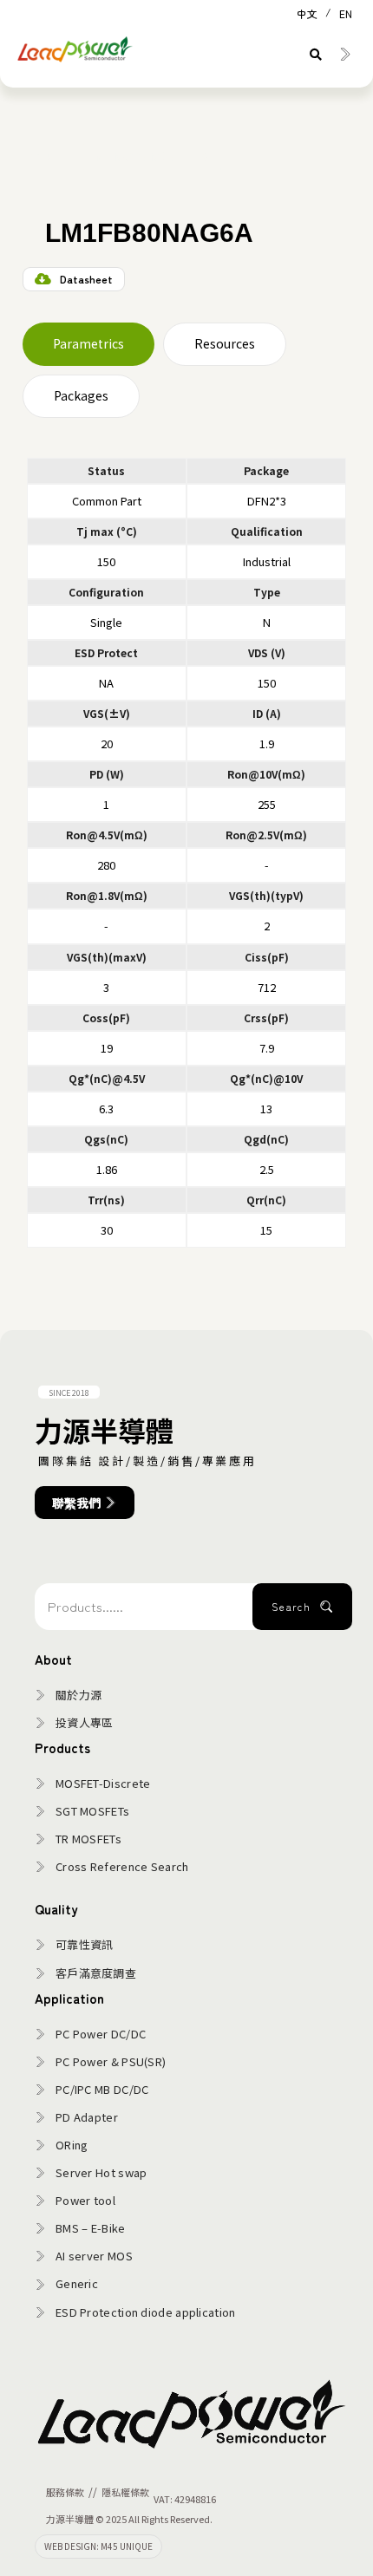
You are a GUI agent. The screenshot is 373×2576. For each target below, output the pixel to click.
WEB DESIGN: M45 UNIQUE (98, 2546)
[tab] (88, 344)
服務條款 (65, 2492)
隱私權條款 (125, 2492)
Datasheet (86, 279)
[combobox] (144, 1607)
